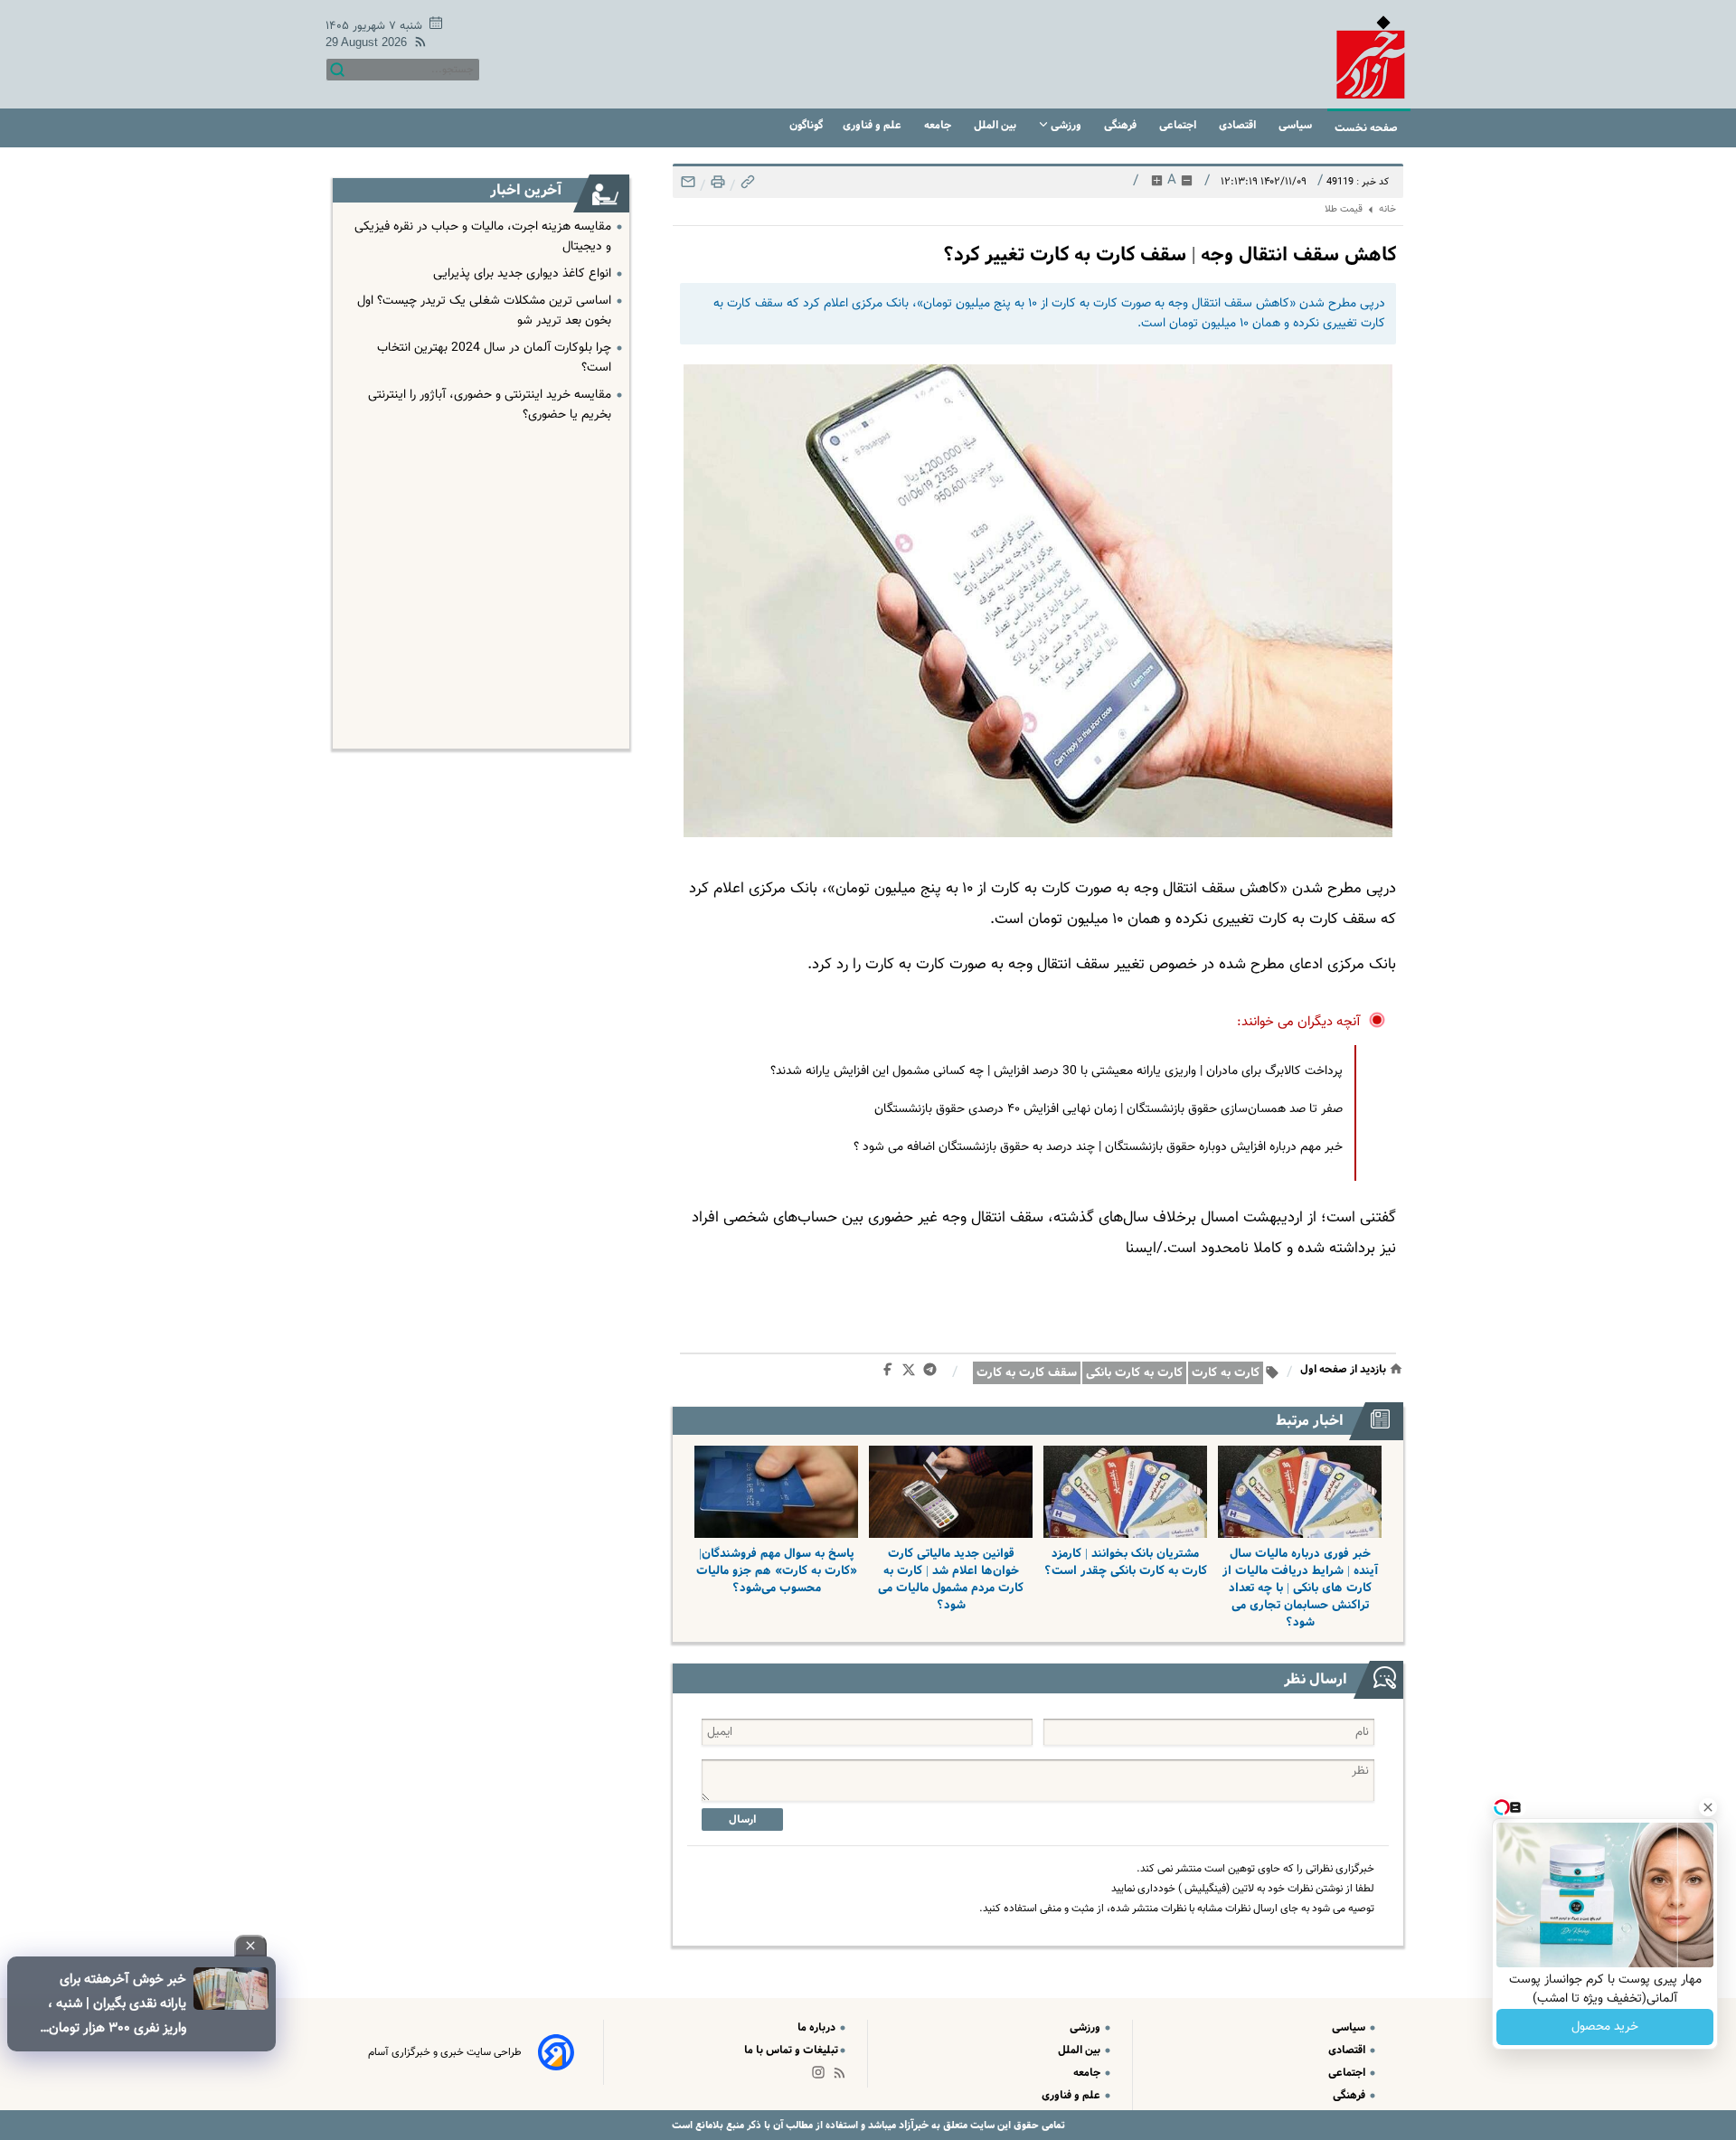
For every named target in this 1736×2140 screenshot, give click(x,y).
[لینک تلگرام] (934, 1373)
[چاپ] (716, 187)
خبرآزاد (912, 2125)
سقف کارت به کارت (1027, 1373)
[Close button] (1708, 1807)
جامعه (939, 125)
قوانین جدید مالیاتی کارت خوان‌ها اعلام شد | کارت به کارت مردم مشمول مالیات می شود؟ (951, 1579)
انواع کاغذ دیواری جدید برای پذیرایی (522, 274)
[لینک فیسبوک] (891, 1373)
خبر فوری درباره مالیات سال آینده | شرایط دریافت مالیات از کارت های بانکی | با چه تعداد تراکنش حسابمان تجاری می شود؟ (1300, 1588)
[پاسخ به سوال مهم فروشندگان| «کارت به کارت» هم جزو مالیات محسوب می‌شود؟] (776, 1492)
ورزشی (1066, 125)
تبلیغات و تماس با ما (791, 2050)
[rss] (417, 45)
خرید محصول (1605, 2027)
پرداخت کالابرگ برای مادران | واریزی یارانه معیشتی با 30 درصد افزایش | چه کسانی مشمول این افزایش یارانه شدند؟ (1057, 1071)
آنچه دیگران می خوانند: (1299, 1022)
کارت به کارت (1226, 1373)
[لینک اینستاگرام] (822, 2076)
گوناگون (806, 125)
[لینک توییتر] (912, 1373)
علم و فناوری (873, 125)
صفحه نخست (1366, 128)
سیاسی (1297, 125)
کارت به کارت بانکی (1134, 1373)
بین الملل (996, 125)
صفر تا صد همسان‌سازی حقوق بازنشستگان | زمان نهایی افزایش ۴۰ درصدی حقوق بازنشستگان (1109, 1109)
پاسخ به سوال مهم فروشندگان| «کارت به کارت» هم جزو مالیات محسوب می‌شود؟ (777, 1571)
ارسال (742, 1819)
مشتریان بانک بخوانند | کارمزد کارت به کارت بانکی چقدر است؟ (1126, 1562)
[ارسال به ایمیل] (688, 187)
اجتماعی (1179, 125)
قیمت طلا (1344, 209)
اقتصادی (1239, 125)
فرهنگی (1122, 125)
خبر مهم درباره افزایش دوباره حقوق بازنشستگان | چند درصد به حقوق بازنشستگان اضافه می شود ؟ (1098, 1147)
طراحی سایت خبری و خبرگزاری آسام (445, 2052)
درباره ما (818, 2027)
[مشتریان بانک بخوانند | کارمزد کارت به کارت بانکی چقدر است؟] (1125, 1492)
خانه (1387, 209)
